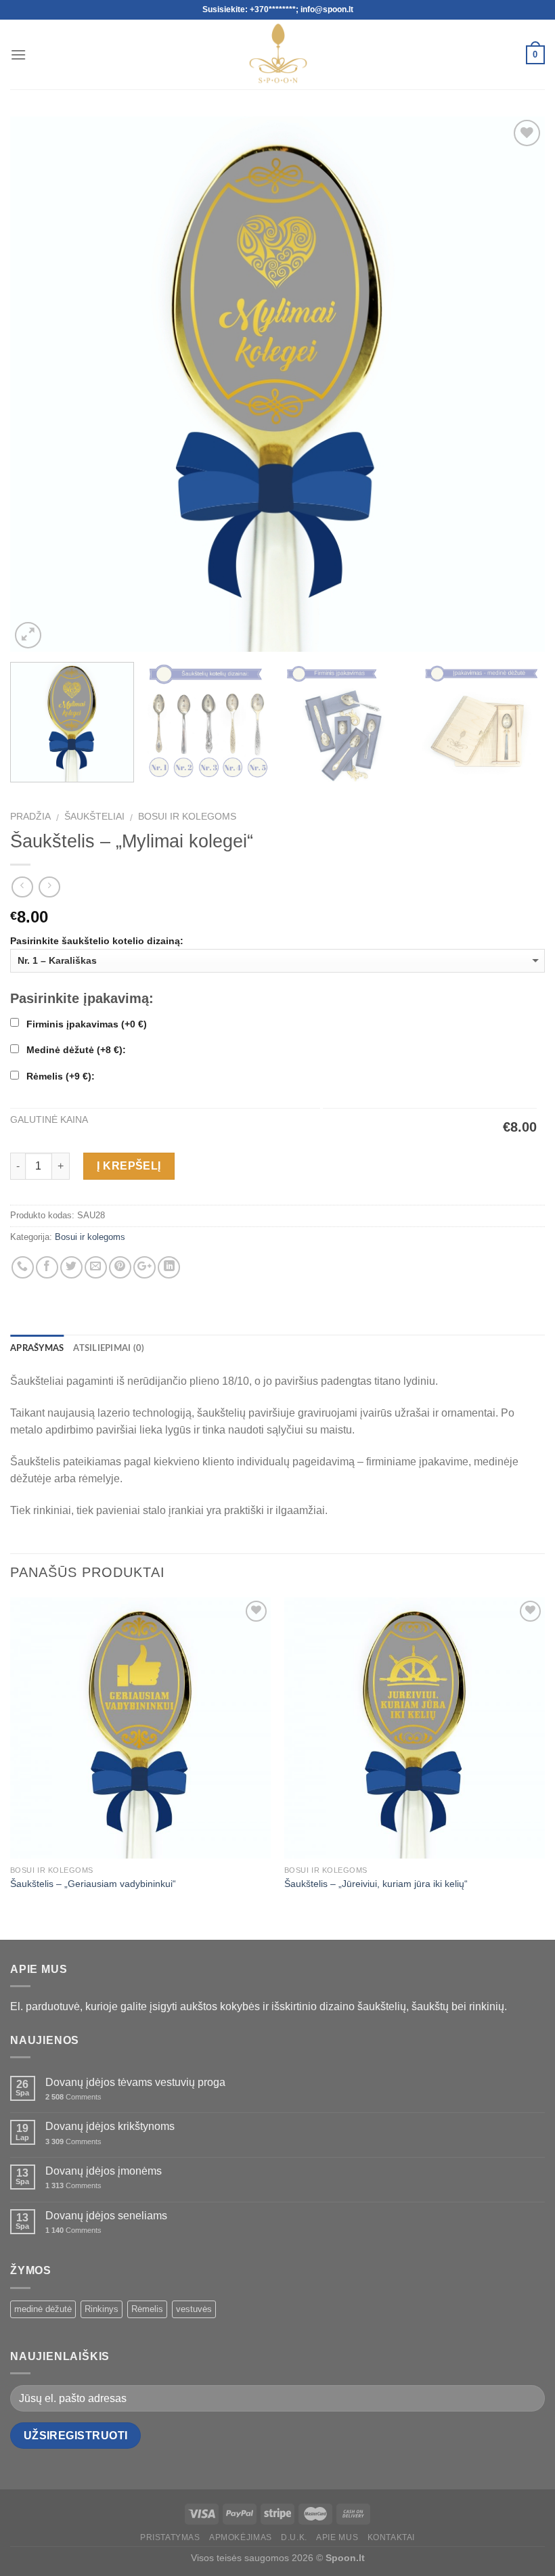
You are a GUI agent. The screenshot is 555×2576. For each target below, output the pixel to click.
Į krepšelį (129, 1166)
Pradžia (30, 817)
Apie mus (337, 2537)
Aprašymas (37, 1348)
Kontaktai (392, 2537)
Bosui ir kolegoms (187, 817)
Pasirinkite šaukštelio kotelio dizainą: (97, 941)
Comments (73, 2097)
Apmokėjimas (241, 2537)
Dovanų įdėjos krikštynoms (110, 2126)
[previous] (38, 384)
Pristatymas (170, 2537)
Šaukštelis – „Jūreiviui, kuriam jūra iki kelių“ (376, 1884)
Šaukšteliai (94, 817)
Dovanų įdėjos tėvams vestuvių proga (135, 2082)
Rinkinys (102, 2309)
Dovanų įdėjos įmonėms (104, 2171)
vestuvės (194, 2309)
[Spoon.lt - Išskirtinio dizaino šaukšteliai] (278, 54)
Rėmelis (147, 2309)
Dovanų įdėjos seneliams (106, 2216)
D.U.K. (294, 2537)
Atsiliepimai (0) (109, 1348)
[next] (517, 384)
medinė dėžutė (43, 2309)
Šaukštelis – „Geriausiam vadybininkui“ (93, 1884)
